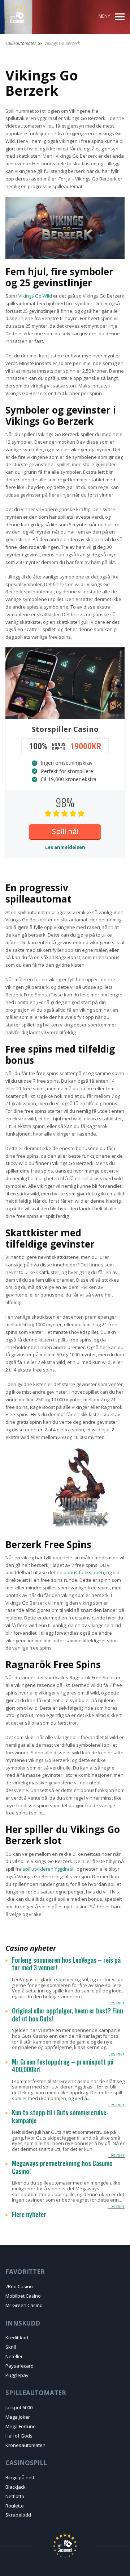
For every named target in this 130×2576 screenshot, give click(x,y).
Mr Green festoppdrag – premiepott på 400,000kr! (63, 2066)
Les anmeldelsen (65, 847)
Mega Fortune (21, 2426)
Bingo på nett (20, 2477)
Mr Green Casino (24, 2305)
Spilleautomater (21, 43)
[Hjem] (32, 17)
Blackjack (16, 2487)
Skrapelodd (18, 2515)
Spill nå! (65, 831)
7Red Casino (19, 2286)
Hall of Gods (19, 2436)
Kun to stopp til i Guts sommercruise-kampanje (60, 2117)
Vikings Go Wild (35, 296)
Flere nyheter (29, 2215)
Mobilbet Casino (23, 2296)
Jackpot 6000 (19, 2407)
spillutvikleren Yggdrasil (49, 1869)
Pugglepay (17, 2375)
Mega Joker (18, 2417)
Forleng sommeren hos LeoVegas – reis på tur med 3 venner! (66, 1964)
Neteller (14, 2356)
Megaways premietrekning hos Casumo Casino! (62, 2167)
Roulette (15, 2506)
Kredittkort (17, 2338)
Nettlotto (15, 2496)
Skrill (11, 2347)
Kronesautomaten (25, 2445)
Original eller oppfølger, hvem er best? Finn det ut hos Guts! (68, 2015)
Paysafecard (19, 2366)
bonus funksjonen (84, 1572)
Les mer (116, 2003)
